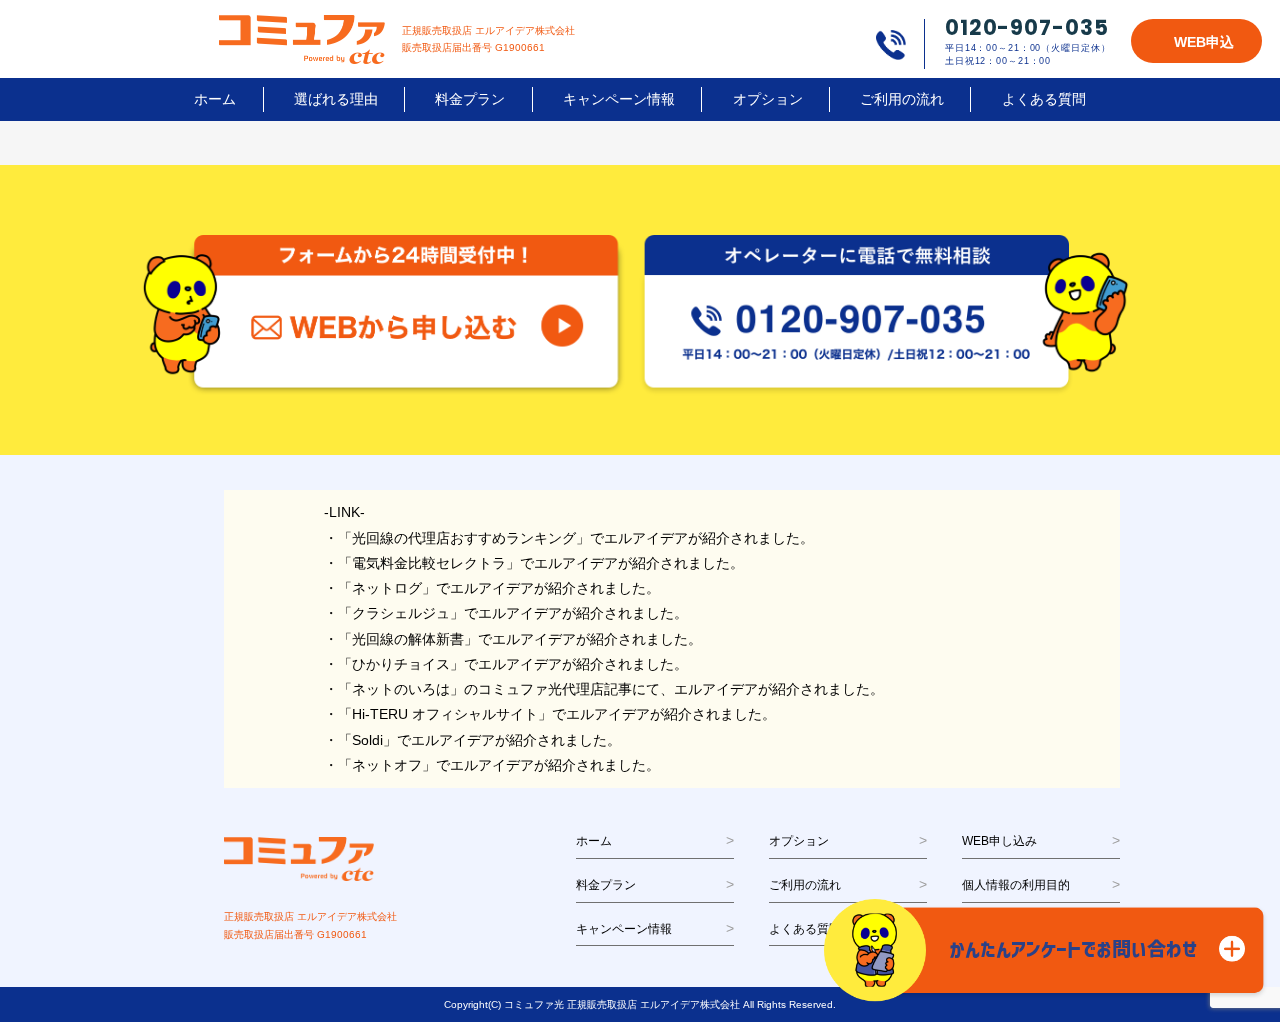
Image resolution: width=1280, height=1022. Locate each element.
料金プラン (470, 99)
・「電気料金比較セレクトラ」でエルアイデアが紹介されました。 (534, 563)
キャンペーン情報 (619, 99)
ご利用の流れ (902, 99)
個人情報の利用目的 (1016, 885)
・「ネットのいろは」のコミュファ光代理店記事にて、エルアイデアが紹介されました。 (604, 689)
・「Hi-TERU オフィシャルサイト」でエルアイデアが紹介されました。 (550, 714)
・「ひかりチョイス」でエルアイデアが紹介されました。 (506, 664)
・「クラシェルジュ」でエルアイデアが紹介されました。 (506, 613)
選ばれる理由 (336, 99)
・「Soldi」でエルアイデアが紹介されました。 (472, 740)
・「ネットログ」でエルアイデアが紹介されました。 (492, 588)
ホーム (215, 99)
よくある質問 (1044, 99)
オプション (768, 99)
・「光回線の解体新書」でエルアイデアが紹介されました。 (513, 639)
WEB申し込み (999, 841)
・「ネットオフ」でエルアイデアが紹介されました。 (492, 765)
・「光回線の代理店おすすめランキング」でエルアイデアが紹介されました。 (569, 538)
